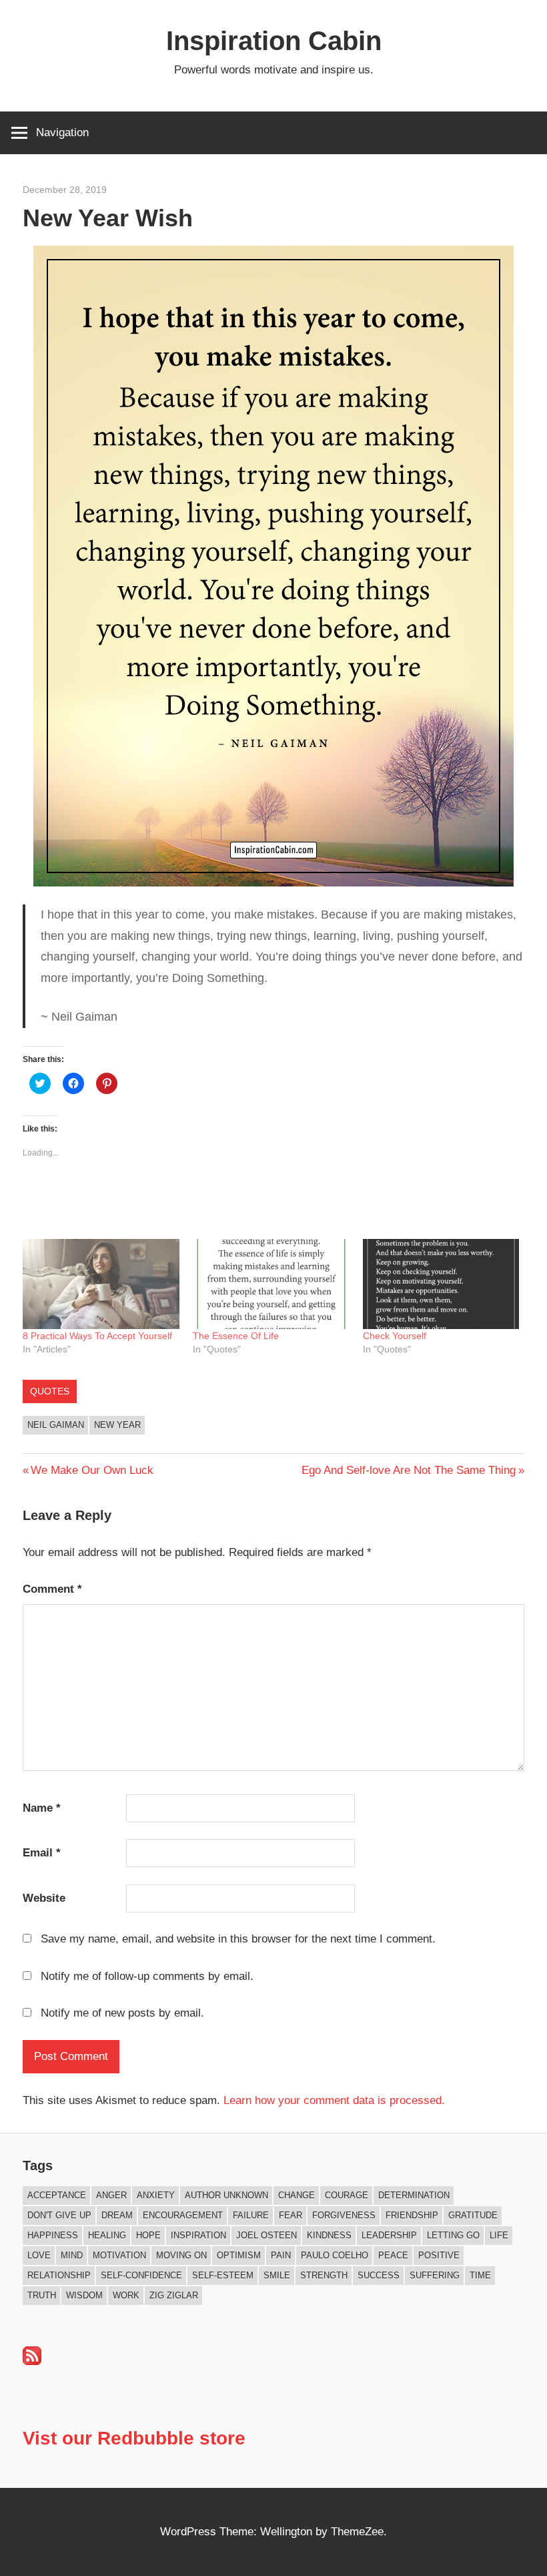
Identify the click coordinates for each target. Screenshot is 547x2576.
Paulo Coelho (335, 2255)
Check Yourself (395, 1336)
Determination (414, 2195)
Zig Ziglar (174, 2295)
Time (480, 2275)
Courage (347, 2195)
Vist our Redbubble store (134, 2438)
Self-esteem (223, 2275)
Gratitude (473, 2215)
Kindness (329, 2235)
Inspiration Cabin (274, 41)
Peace (393, 2255)
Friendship (412, 2215)
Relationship (59, 2275)
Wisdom (84, 2295)
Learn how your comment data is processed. (334, 2100)
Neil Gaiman (56, 1425)
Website (44, 1898)
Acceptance (57, 2195)
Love (39, 2255)
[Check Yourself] (441, 1284)
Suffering (435, 2275)
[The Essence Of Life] (271, 1284)
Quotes (50, 1391)
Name (42, 1808)
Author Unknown (226, 2195)
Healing (107, 2235)
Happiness (53, 2235)
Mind (72, 2255)
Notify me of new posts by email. (122, 2013)
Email (42, 1853)
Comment (52, 1589)
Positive (439, 2255)
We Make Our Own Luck (92, 1470)
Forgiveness (344, 2215)
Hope (148, 2235)
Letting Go (453, 2235)
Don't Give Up (59, 2215)
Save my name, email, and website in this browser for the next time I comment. (238, 1939)
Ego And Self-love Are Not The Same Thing (409, 1470)
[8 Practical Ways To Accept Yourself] (101, 1284)
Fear (291, 2215)
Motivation (119, 2255)
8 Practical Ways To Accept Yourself (97, 1336)
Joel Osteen (266, 2235)
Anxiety (156, 2195)
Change (297, 2195)
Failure (251, 2215)
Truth (42, 2295)
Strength (324, 2275)
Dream (117, 2215)
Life (499, 2235)
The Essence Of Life (236, 1336)
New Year (117, 1425)
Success (379, 2275)
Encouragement (183, 2215)
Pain (281, 2255)
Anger (111, 2195)
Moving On (181, 2255)
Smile (277, 2275)
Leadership (389, 2235)
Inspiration (198, 2235)
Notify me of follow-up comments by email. (147, 1976)
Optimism (239, 2255)
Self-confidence (141, 2275)
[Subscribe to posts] (32, 2361)
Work (126, 2295)
